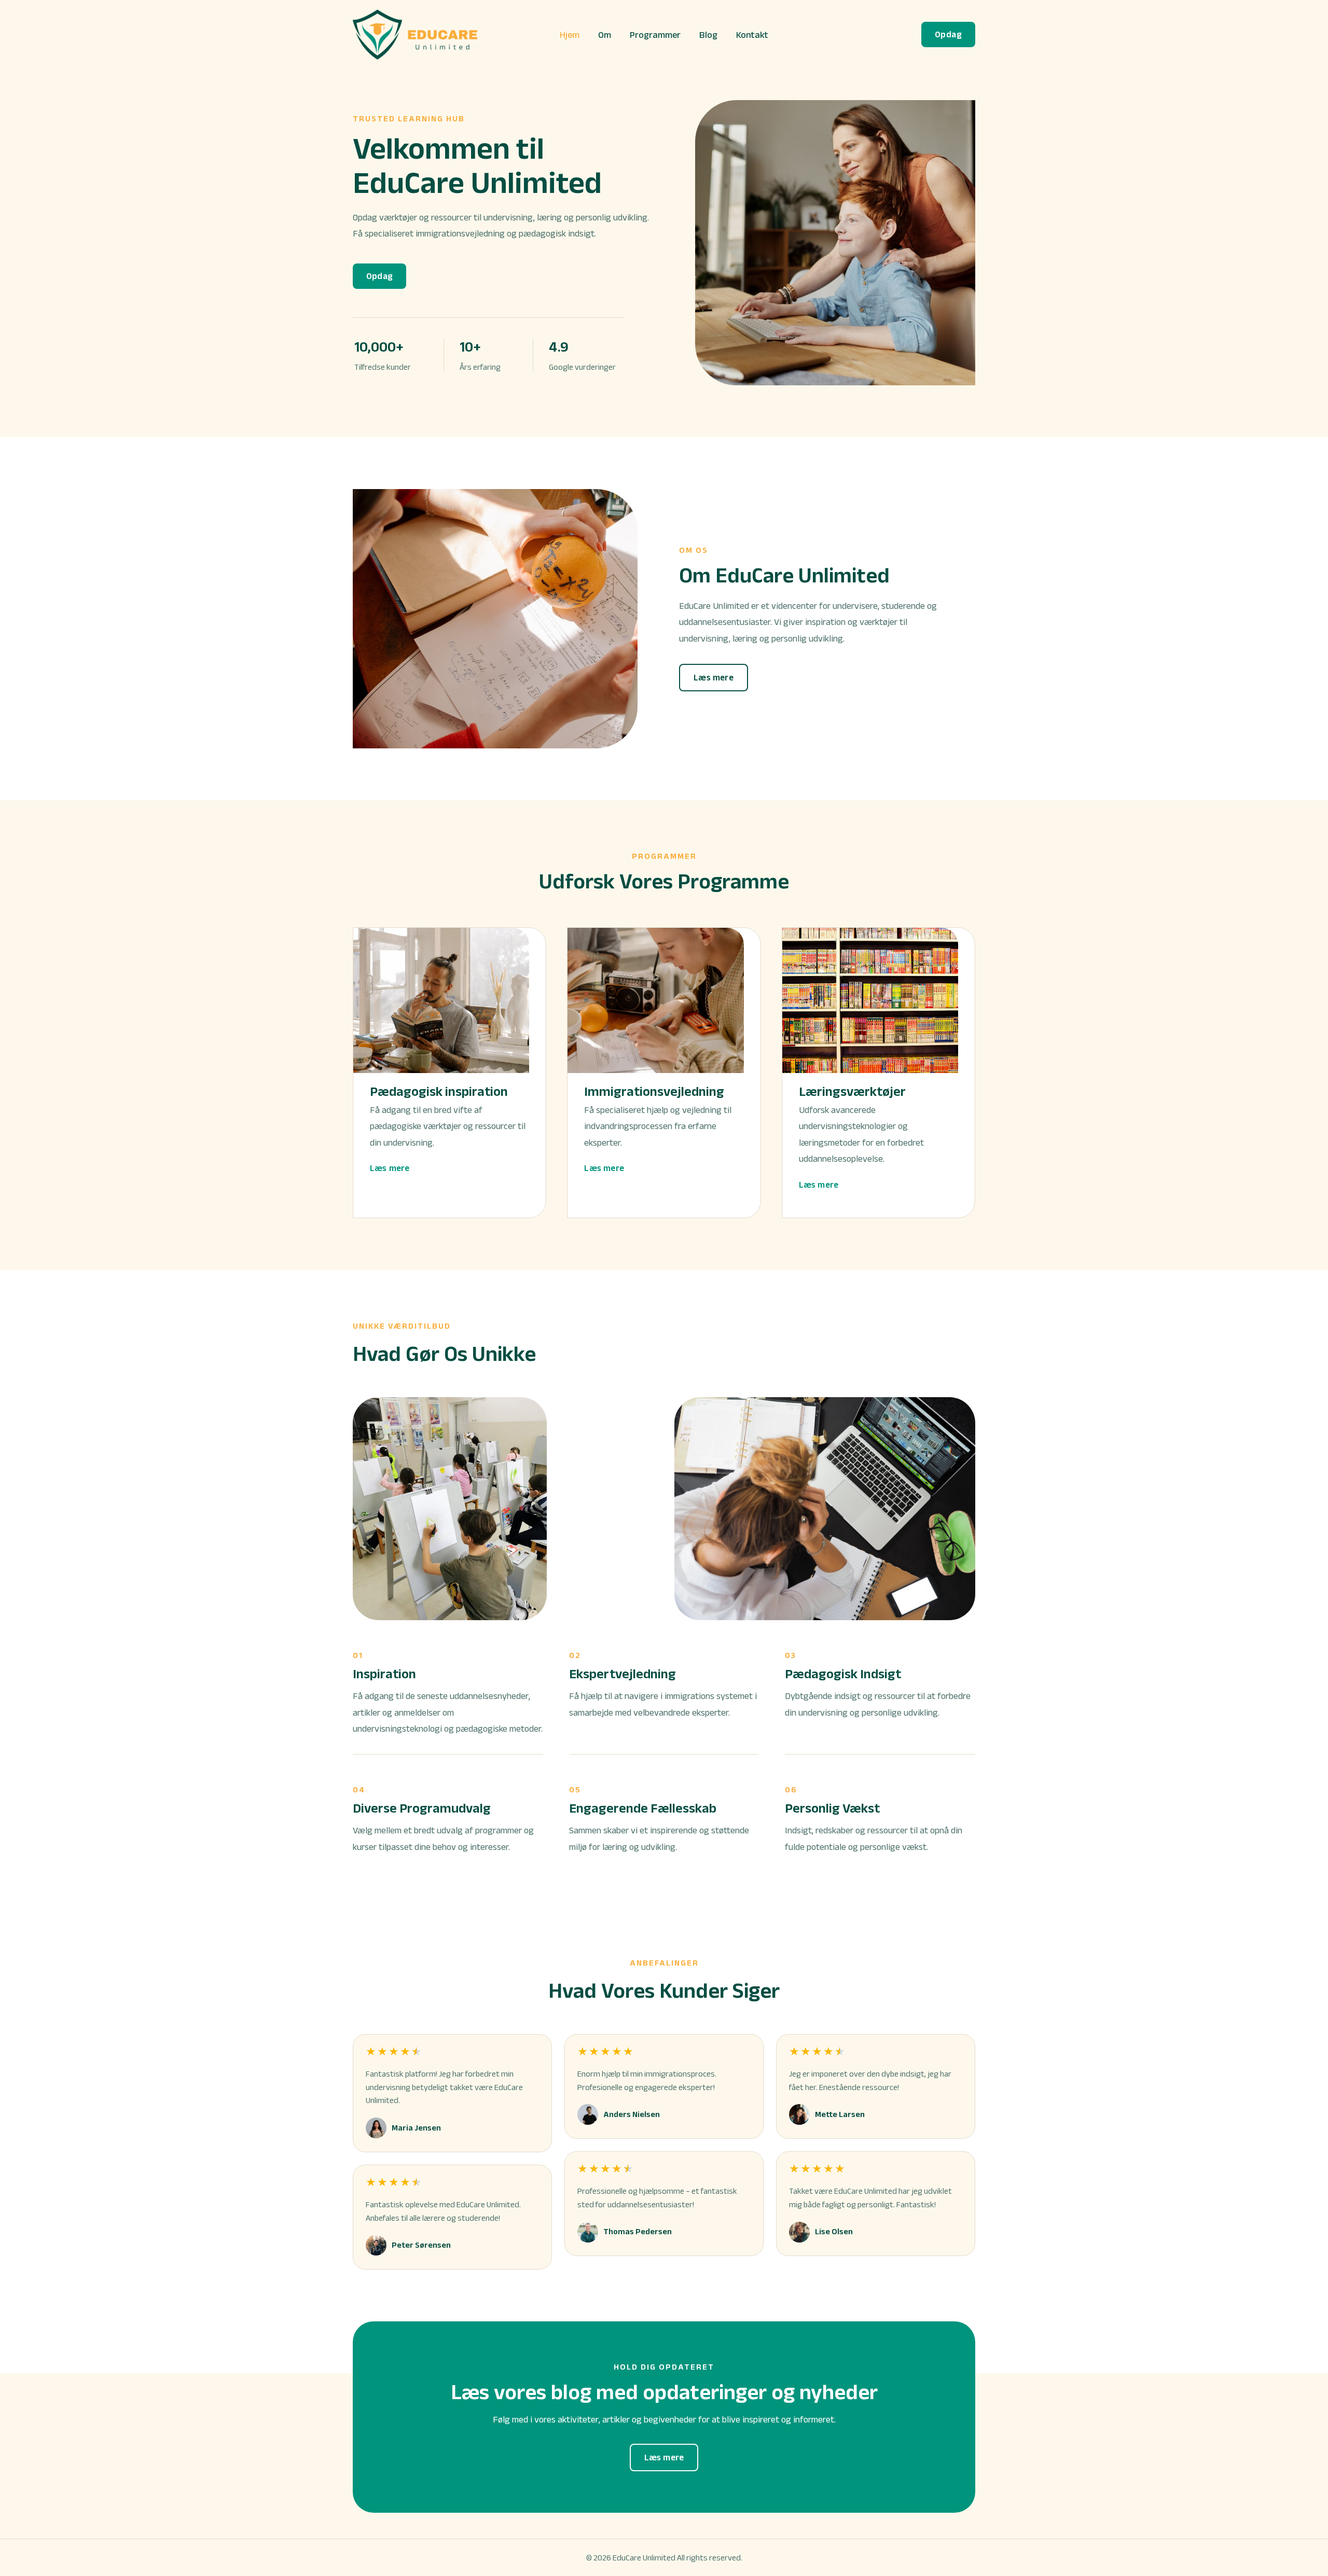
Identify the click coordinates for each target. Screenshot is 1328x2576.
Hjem (570, 35)
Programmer (655, 35)
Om (605, 35)
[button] (949, 34)
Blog (708, 35)
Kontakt (752, 35)
